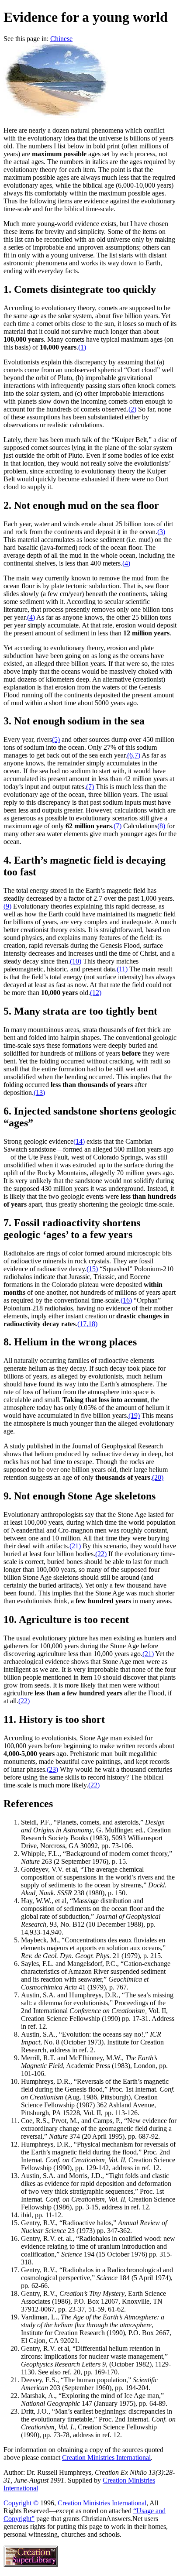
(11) (122, 969)
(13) (39, 1092)
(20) (158, 1477)
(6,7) (134, 755)
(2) (132, 409)
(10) (76, 961)
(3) (161, 532)
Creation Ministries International (106, 2458)
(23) (52, 1769)
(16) (126, 1300)
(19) (134, 1415)
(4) (126, 563)
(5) (56, 739)
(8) (161, 826)
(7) (90, 787)
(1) (82, 347)
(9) (7, 906)
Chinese (61, 39)
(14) (79, 1141)
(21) (75, 1546)
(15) (92, 1269)
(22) (101, 1554)
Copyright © (21, 2503)
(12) (96, 993)
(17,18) (87, 1324)
